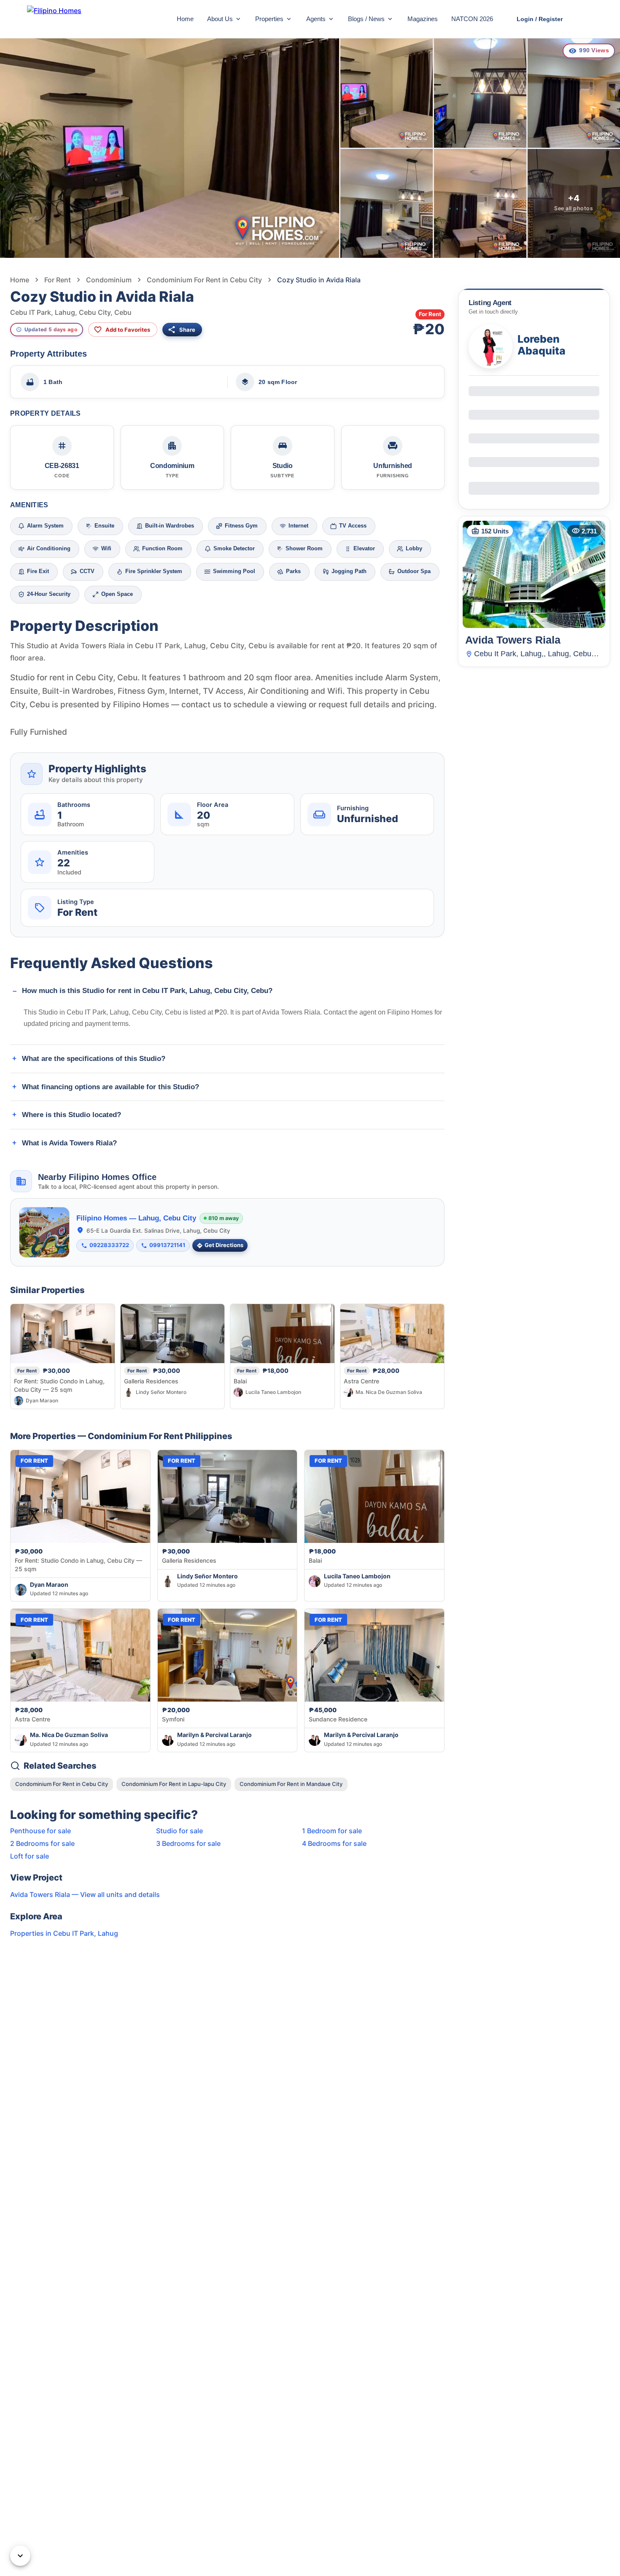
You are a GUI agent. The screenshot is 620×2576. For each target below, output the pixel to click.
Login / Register (540, 19)
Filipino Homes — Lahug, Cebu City (136, 1218)
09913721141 (167, 1245)
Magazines (423, 19)
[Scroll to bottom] (20, 2556)
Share (187, 330)
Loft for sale (30, 1856)
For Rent (58, 280)
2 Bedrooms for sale (42, 1843)
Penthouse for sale (40, 1831)
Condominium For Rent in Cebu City (204, 280)
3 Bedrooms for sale (188, 1843)
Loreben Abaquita (542, 345)
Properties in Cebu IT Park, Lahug (64, 1933)
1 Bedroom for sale (332, 1831)
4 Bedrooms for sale (334, 1843)
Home (185, 19)
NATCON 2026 (472, 19)
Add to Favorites (128, 330)
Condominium (109, 280)
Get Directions (224, 1245)
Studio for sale (179, 1831)
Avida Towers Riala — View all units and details (85, 1894)
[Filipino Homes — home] (90, 19)
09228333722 (109, 1245)
